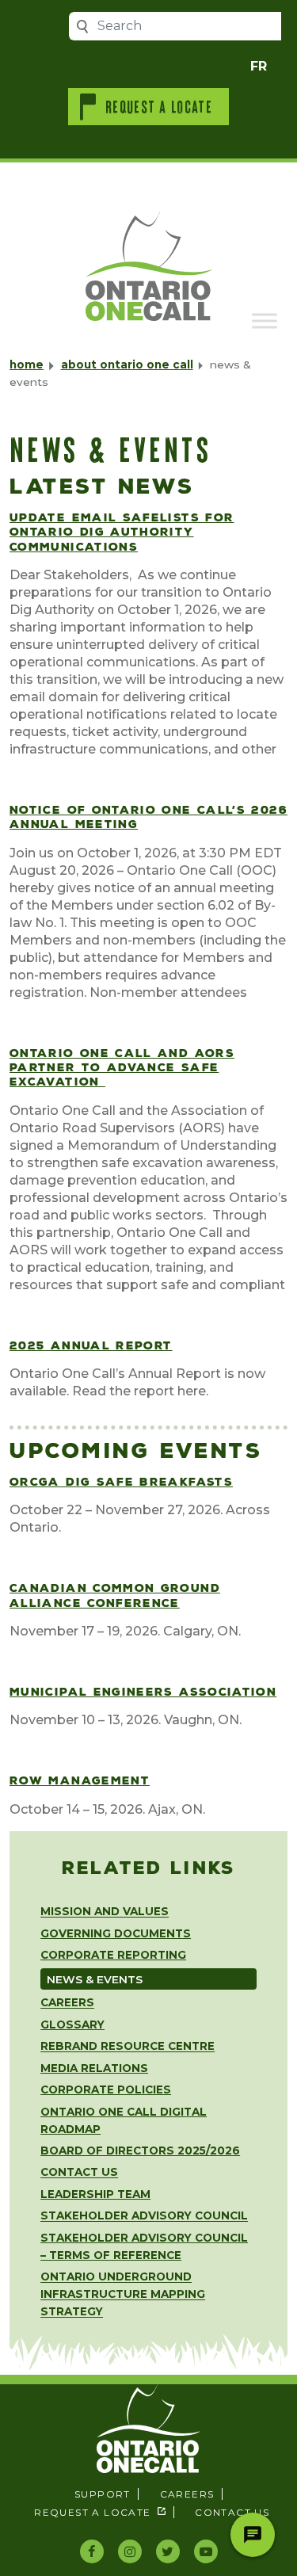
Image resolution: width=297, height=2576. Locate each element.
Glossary (72, 2025)
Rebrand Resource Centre (128, 2047)
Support (103, 2494)
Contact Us (79, 2173)
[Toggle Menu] (265, 321)
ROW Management (80, 1780)
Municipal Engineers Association (143, 1692)
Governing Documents (116, 1933)
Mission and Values (105, 1912)
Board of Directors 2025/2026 (140, 2150)
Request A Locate (159, 106)
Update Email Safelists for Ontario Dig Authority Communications (122, 532)
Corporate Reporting (113, 1955)
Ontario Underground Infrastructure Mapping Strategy (123, 2295)
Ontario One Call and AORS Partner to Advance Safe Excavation (122, 1068)
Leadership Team (95, 2194)
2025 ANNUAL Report (91, 1345)
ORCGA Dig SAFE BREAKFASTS (121, 1482)
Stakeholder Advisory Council (144, 2216)
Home (27, 364)
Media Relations (94, 2068)
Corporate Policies (106, 2089)
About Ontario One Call (127, 364)
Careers (67, 2003)
